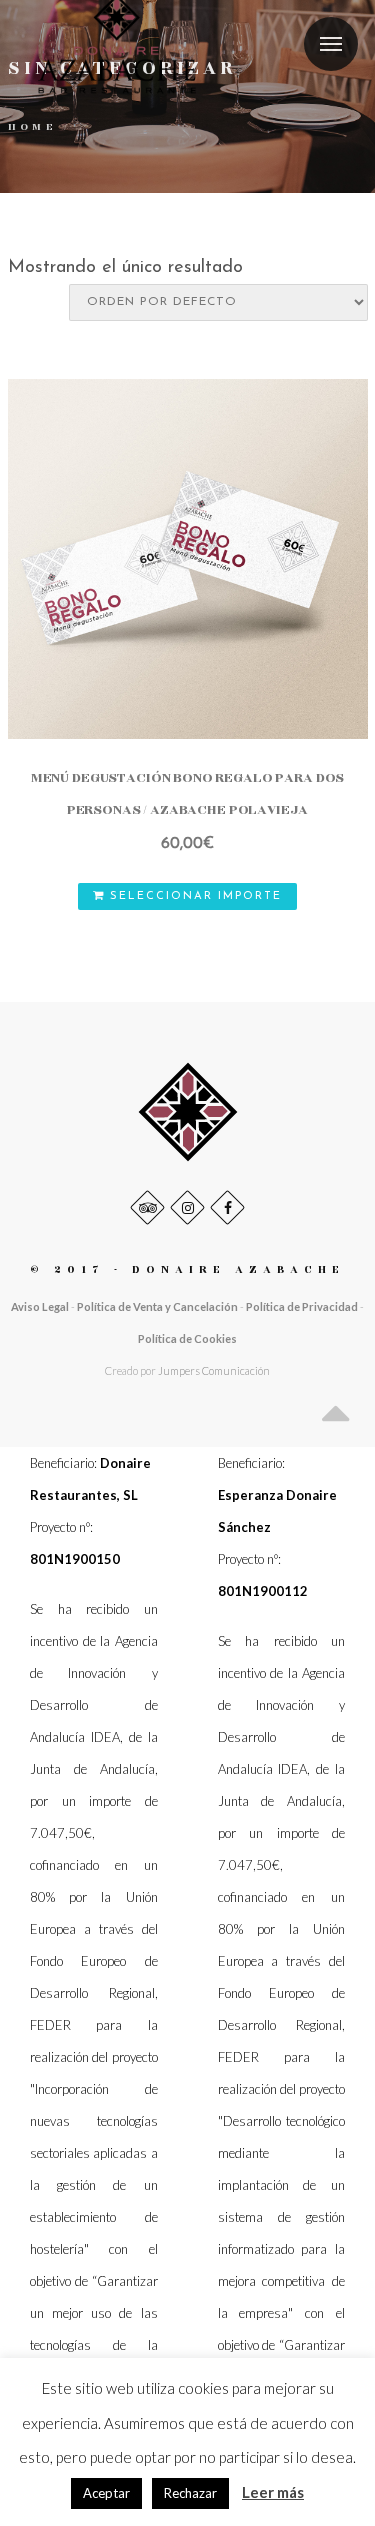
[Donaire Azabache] (188, 1110)
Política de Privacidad (302, 1306)
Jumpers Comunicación (214, 1370)
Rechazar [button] (190, 2493)
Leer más (273, 2492)
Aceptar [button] (106, 2493)
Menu (331, 44)
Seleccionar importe (193, 896)
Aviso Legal (40, 1306)
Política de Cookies (187, 1338)
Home (33, 127)
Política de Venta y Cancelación (158, 1306)
